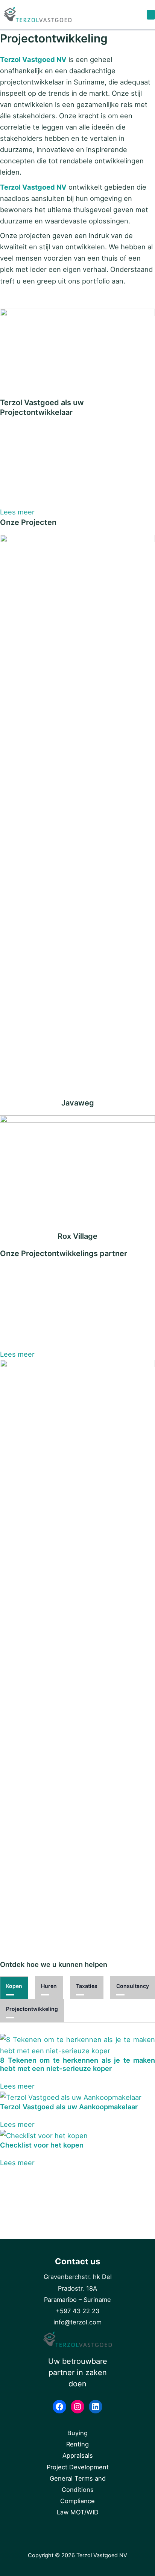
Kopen (14, 1986)
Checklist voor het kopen (42, 2145)
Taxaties (87, 1986)
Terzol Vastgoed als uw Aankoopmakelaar (69, 2107)
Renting (77, 2444)
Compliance (77, 2501)
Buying (77, 2433)
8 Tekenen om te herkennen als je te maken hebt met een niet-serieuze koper (77, 2064)
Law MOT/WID (78, 2512)
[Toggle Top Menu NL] (151, 15)
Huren (49, 1986)
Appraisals (78, 2455)
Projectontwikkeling (32, 2009)
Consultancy (133, 1986)
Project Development (78, 2467)
